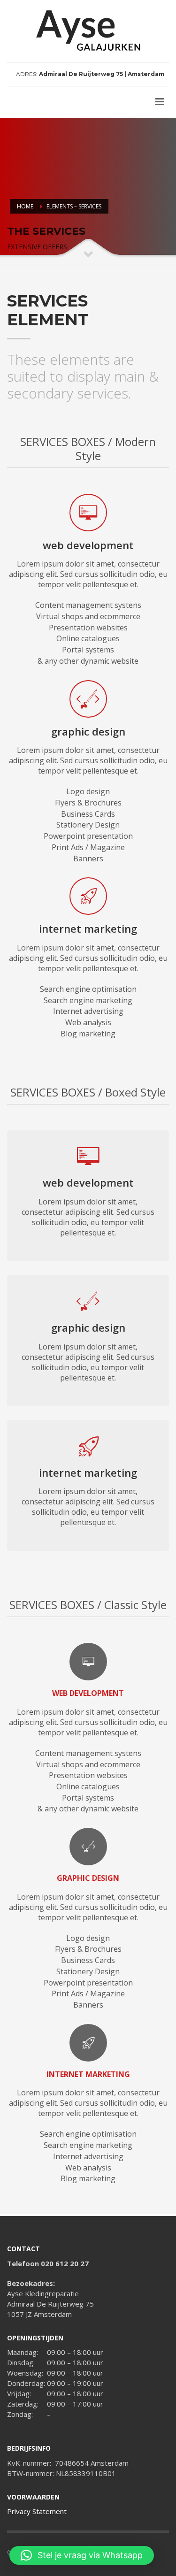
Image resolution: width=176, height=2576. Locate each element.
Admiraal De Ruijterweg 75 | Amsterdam (102, 74)
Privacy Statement (37, 2511)
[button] (82, 2555)
